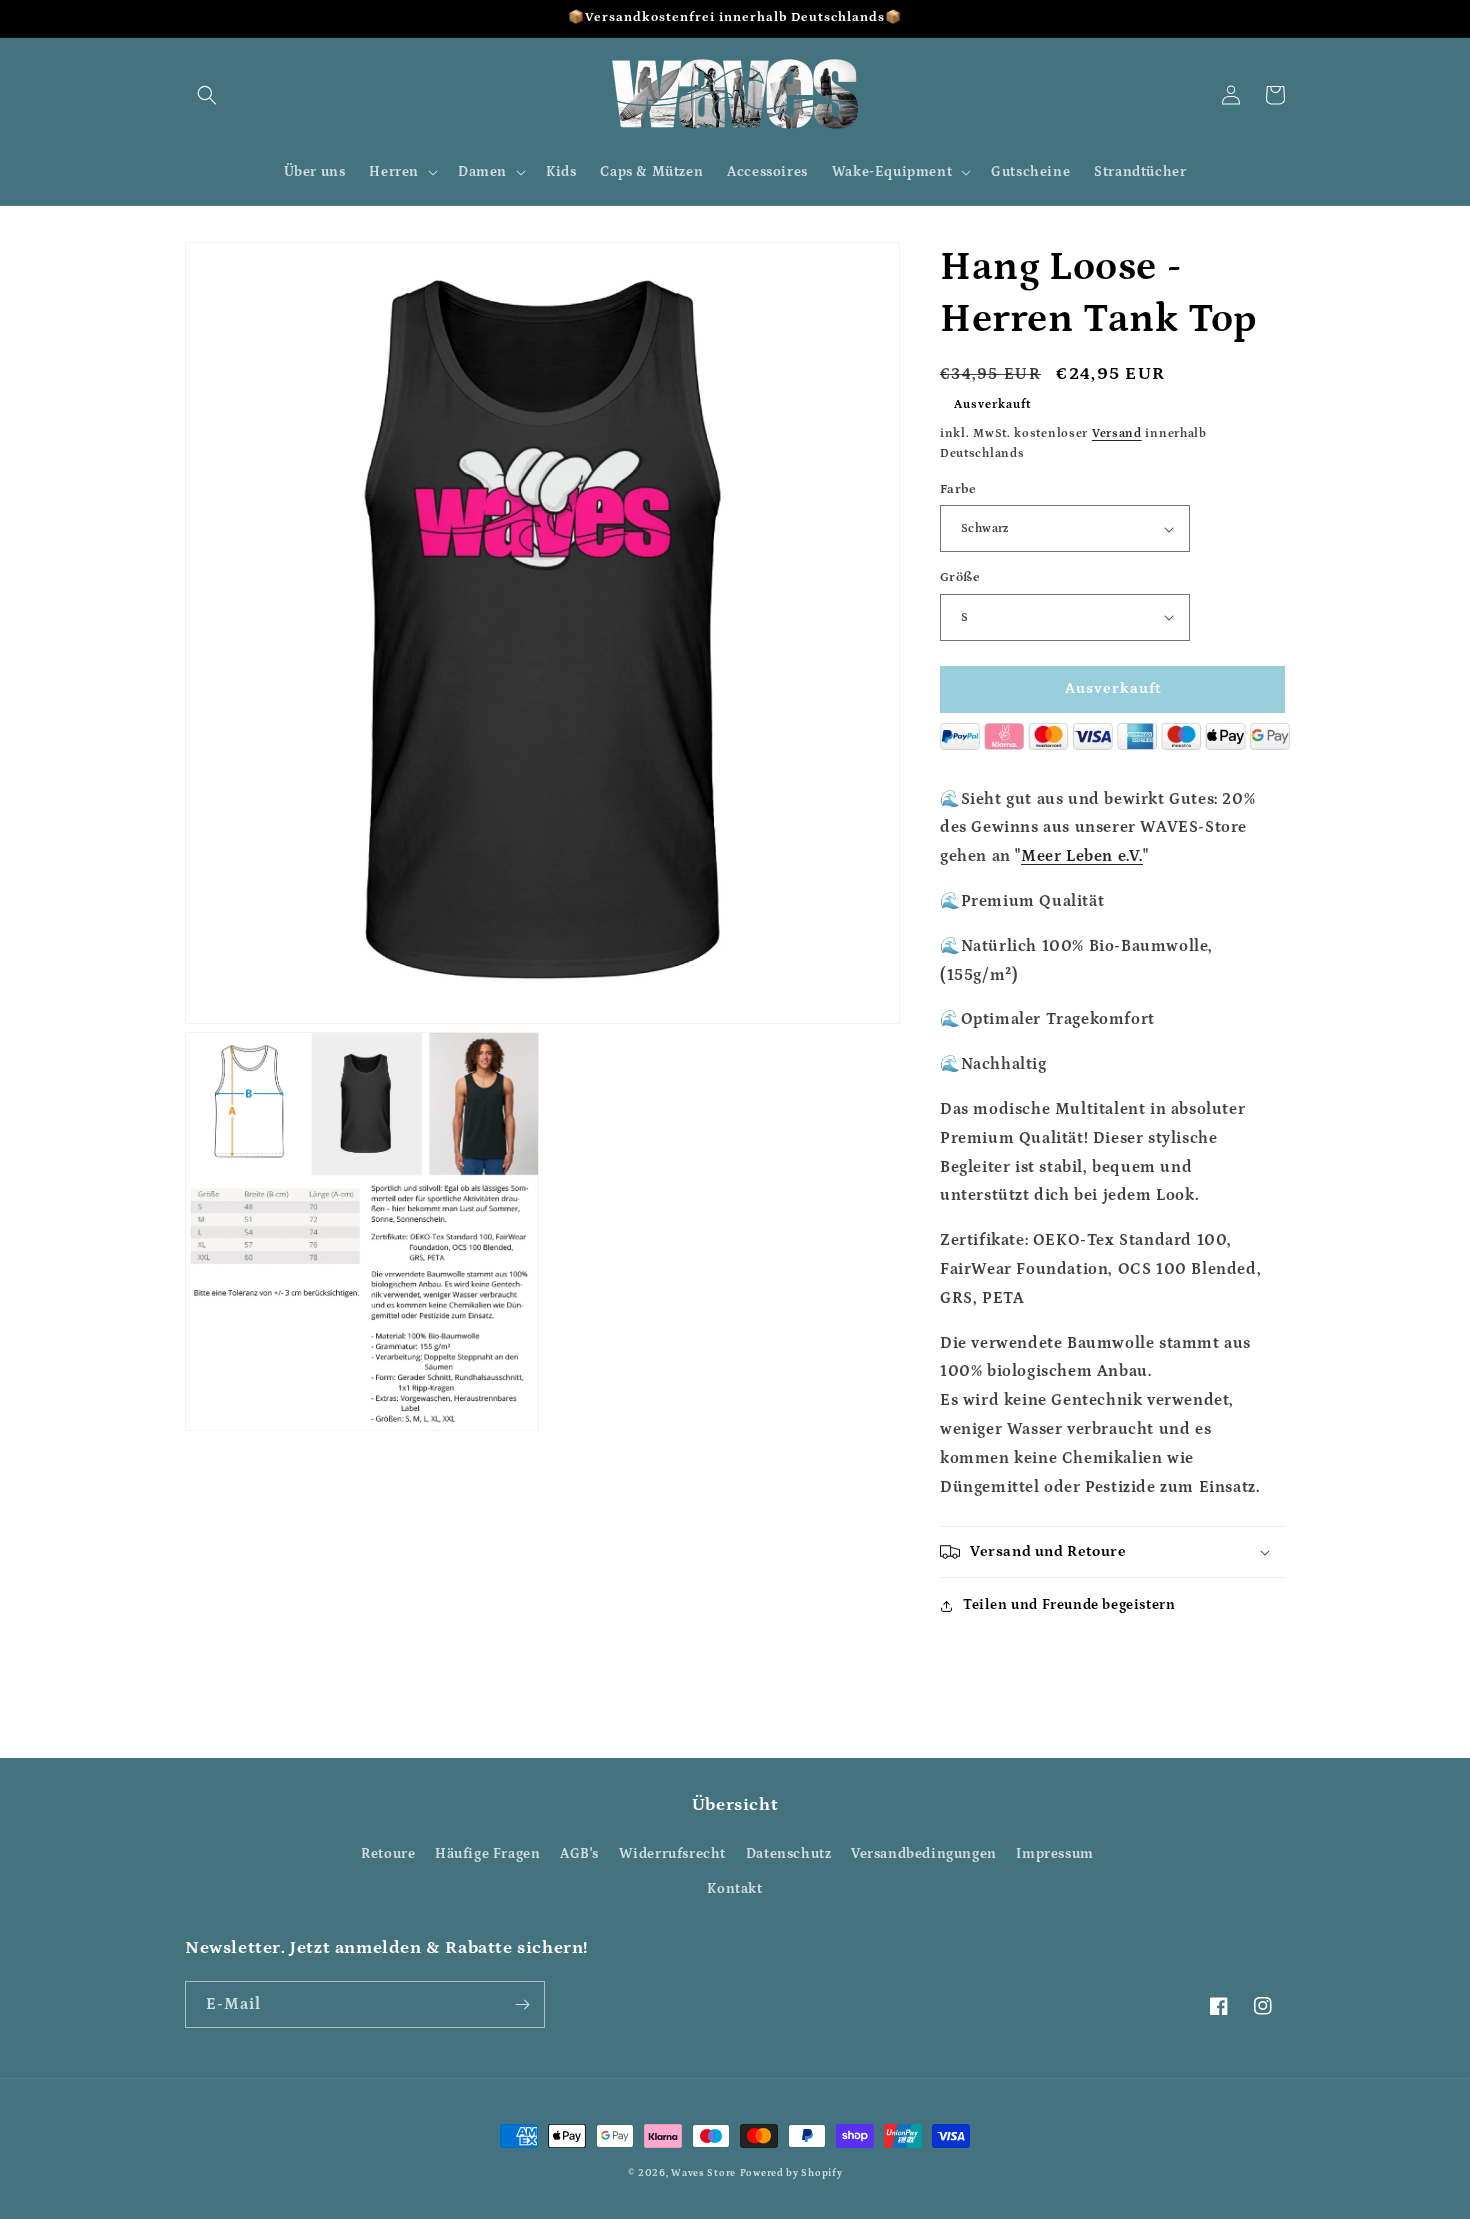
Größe (960, 577)
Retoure (388, 1854)
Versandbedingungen (924, 1854)
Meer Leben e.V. (1082, 856)
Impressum (1054, 1854)
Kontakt (734, 1889)
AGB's (579, 1854)
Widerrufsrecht (672, 1854)
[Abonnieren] (522, 2004)
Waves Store (703, 2173)
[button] (207, 95)
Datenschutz (789, 1854)
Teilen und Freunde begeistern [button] (1069, 1605)
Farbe (958, 489)
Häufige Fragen (487, 1854)
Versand (1117, 433)
